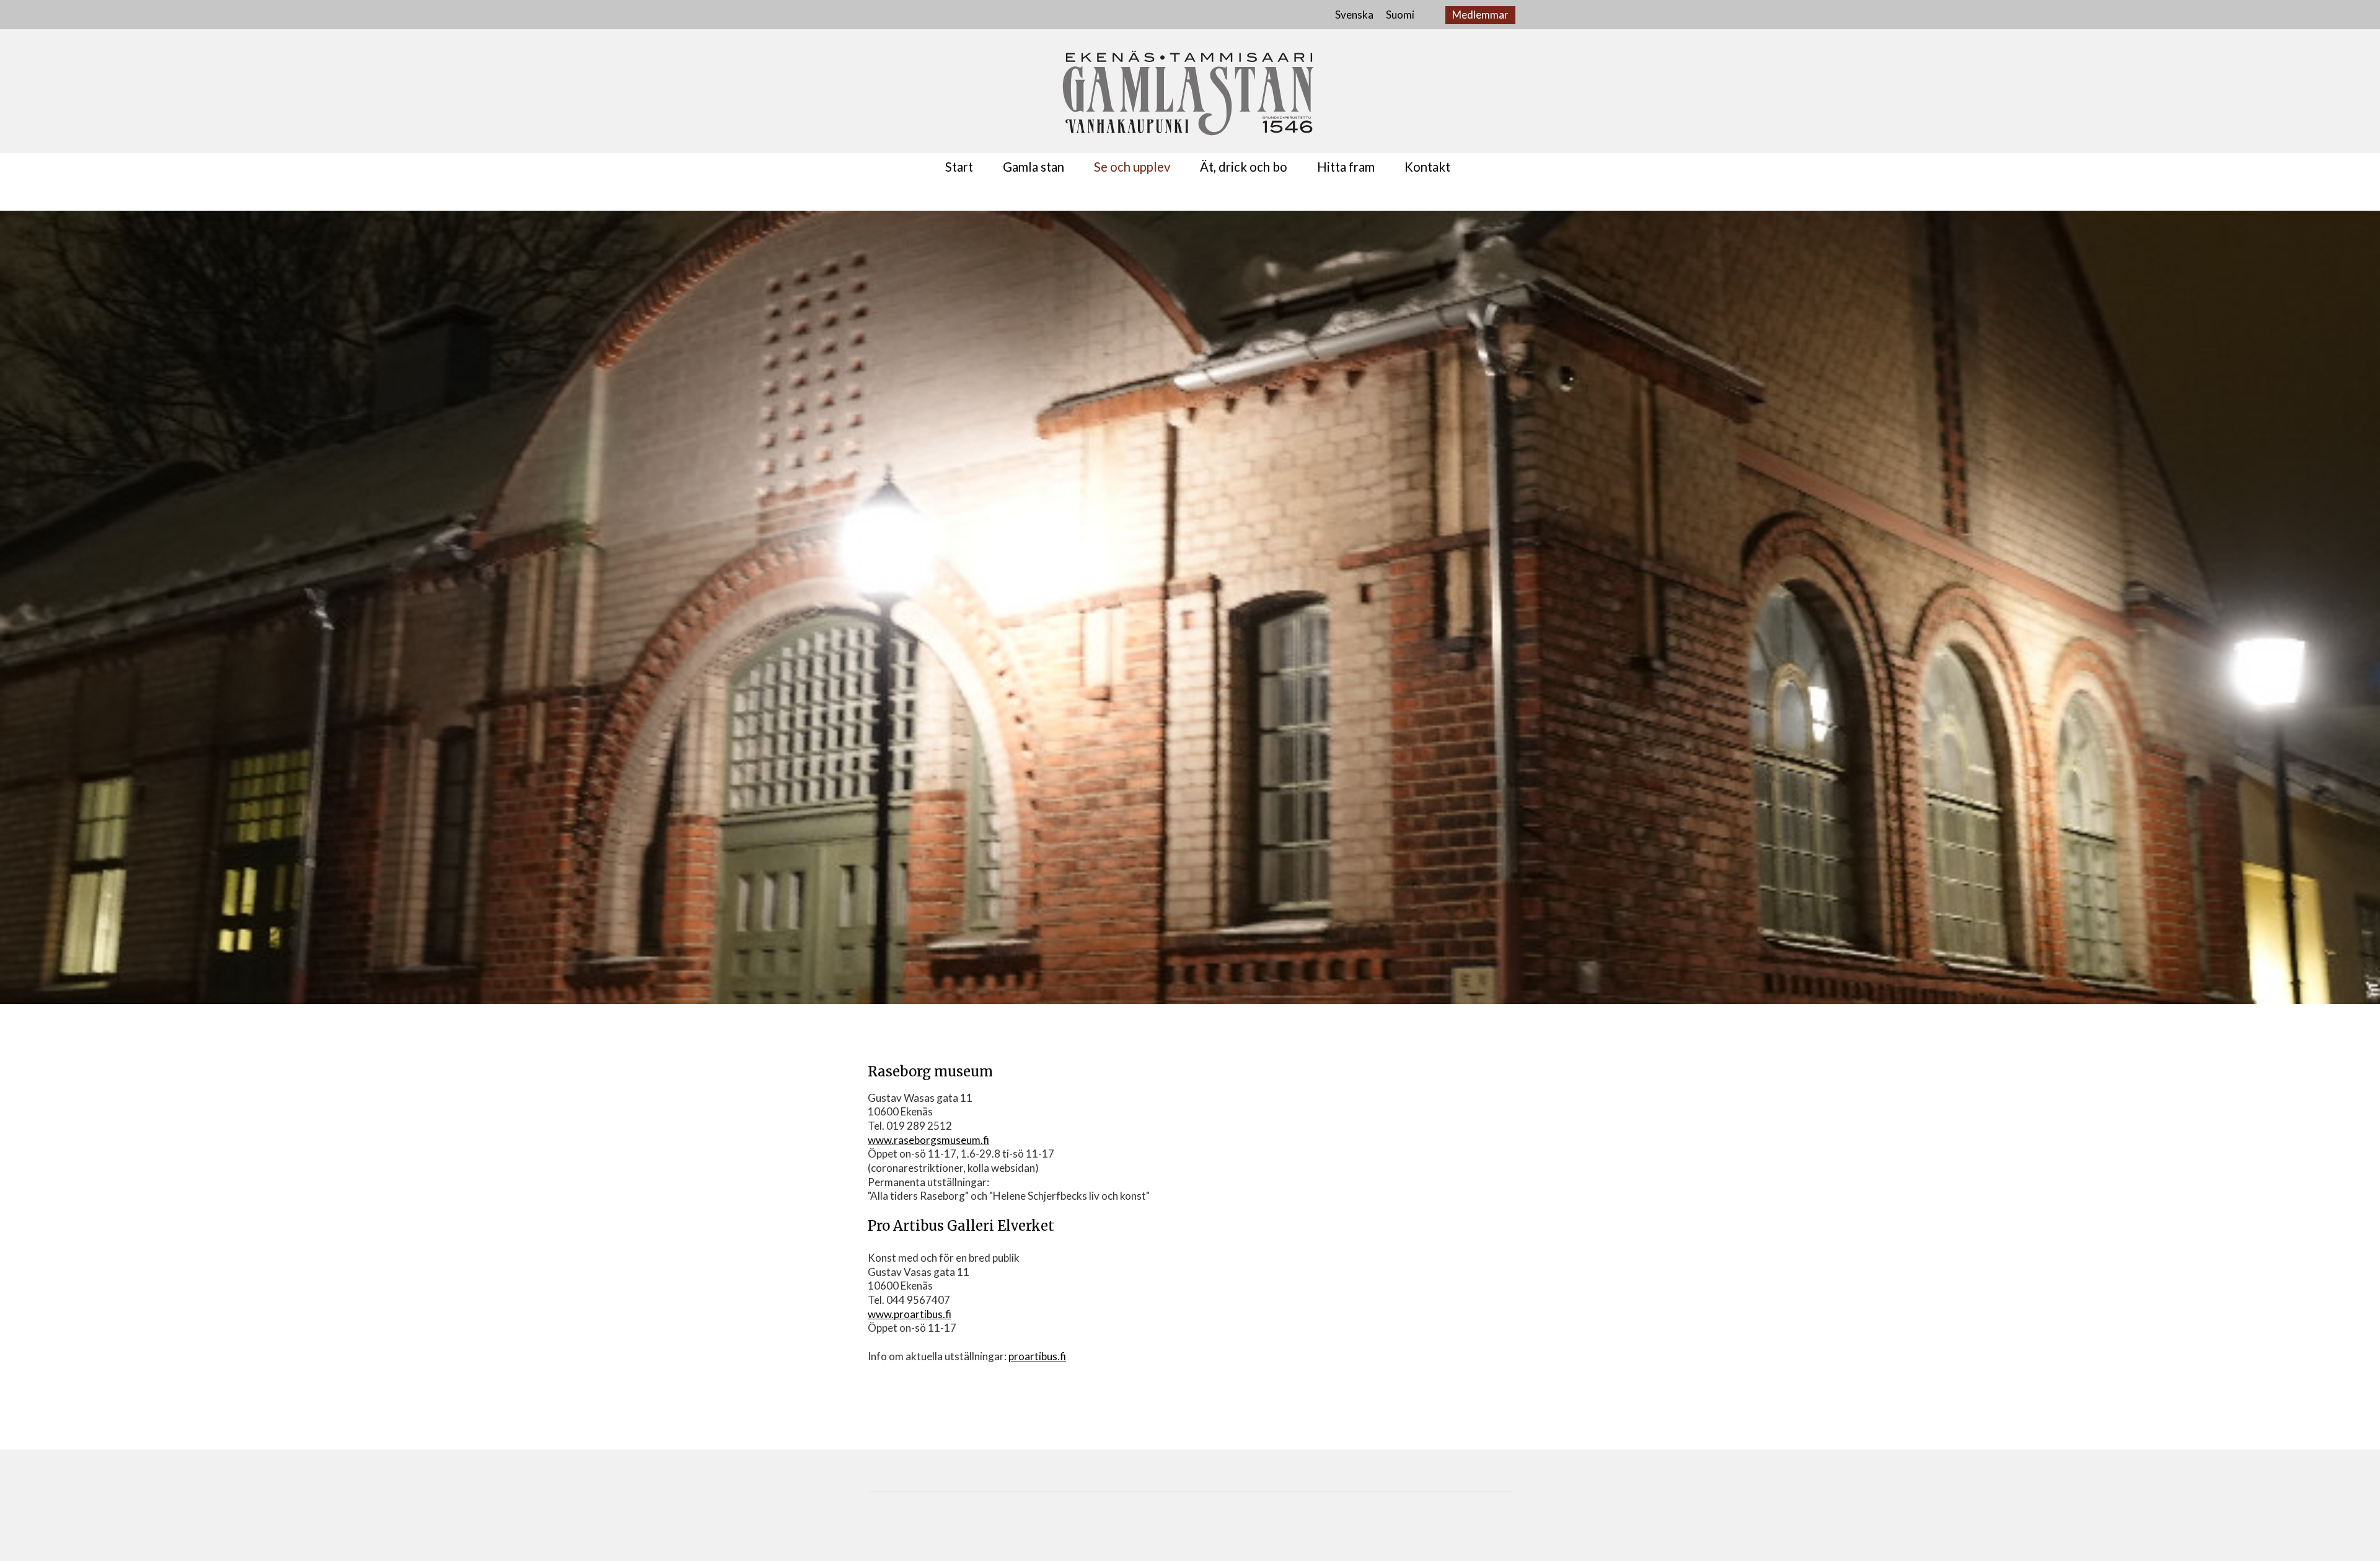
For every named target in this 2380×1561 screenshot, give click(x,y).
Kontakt (1427, 167)
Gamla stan (1034, 167)
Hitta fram (1346, 167)
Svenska (1354, 15)
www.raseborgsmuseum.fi (928, 1140)
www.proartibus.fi (910, 1314)
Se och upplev (1132, 167)
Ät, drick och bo (1244, 167)
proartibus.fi (1037, 1356)
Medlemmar (1480, 15)
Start (959, 167)
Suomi (1400, 15)
